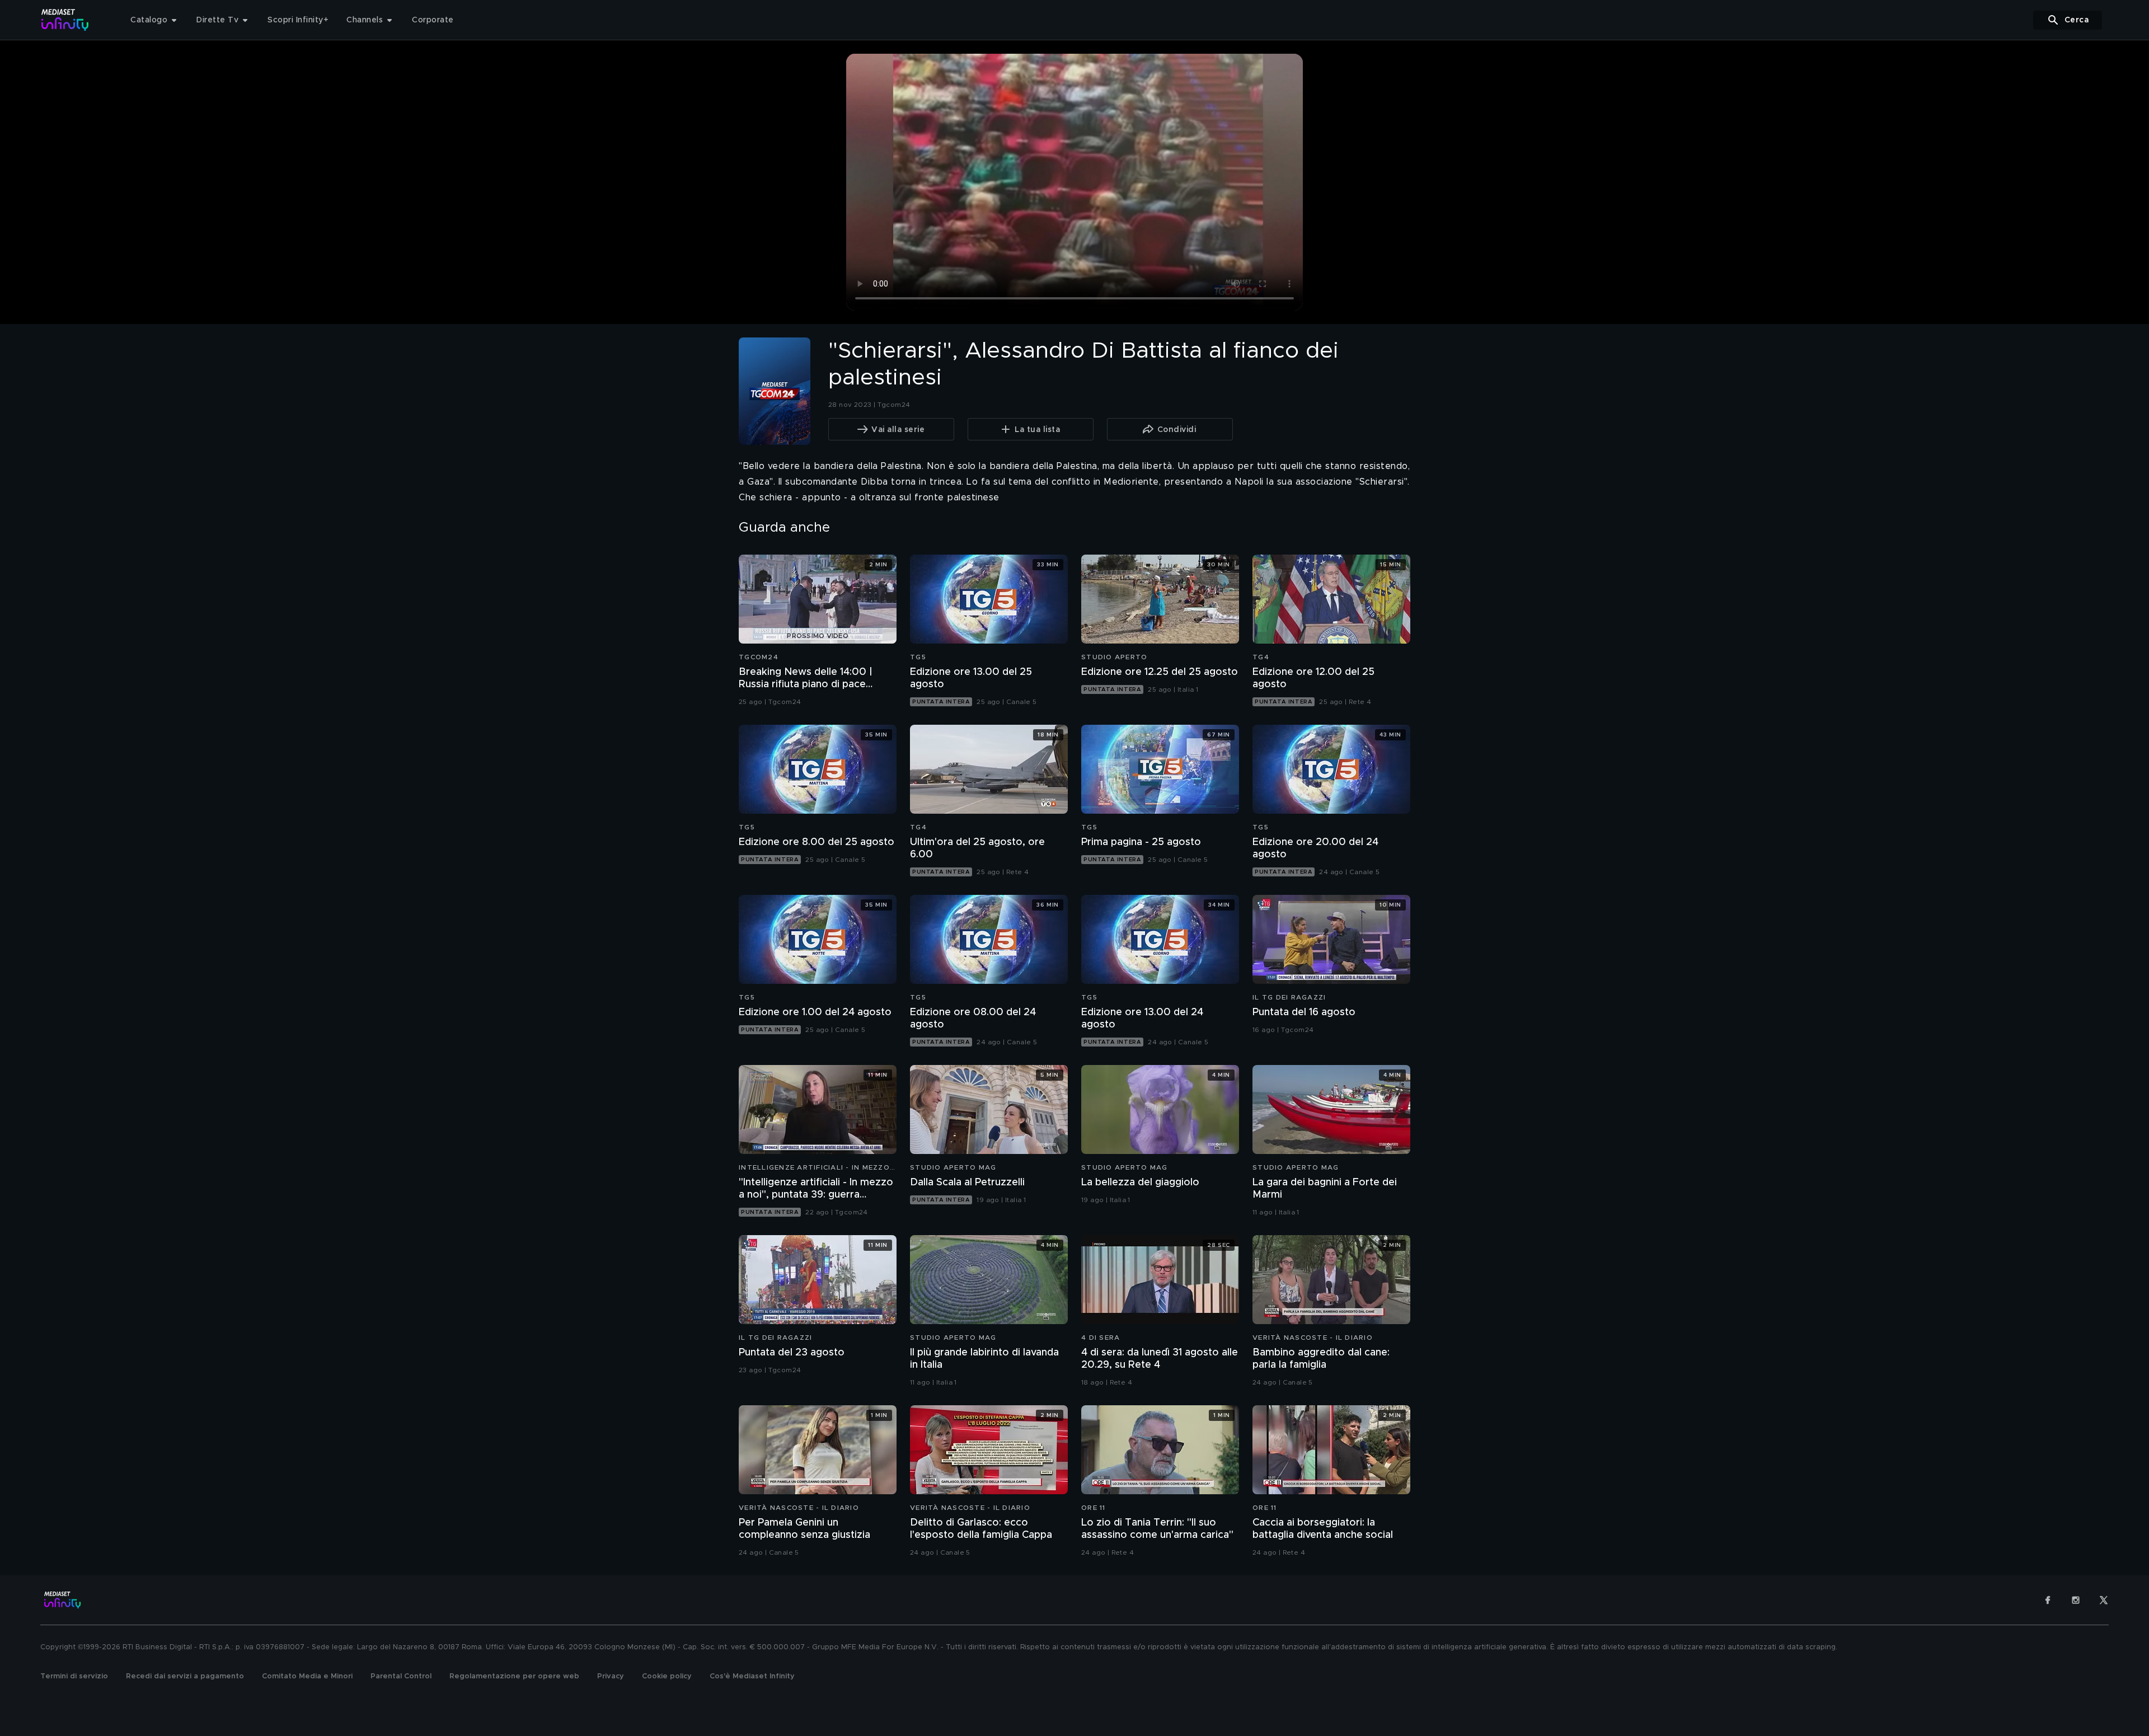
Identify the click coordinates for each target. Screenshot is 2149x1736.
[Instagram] (2076, 1600)
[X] (2104, 1600)
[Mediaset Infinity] (65, 20)
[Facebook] (2048, 1600)
